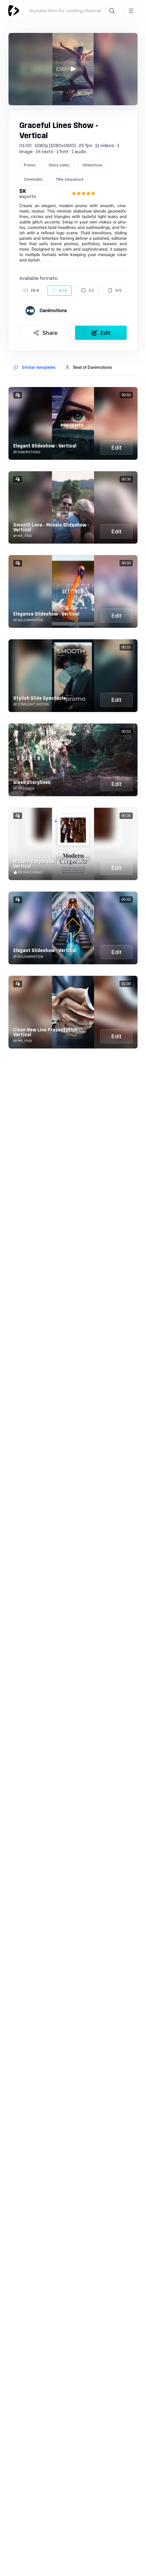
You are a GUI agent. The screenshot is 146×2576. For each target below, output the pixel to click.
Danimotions (53, 311)
